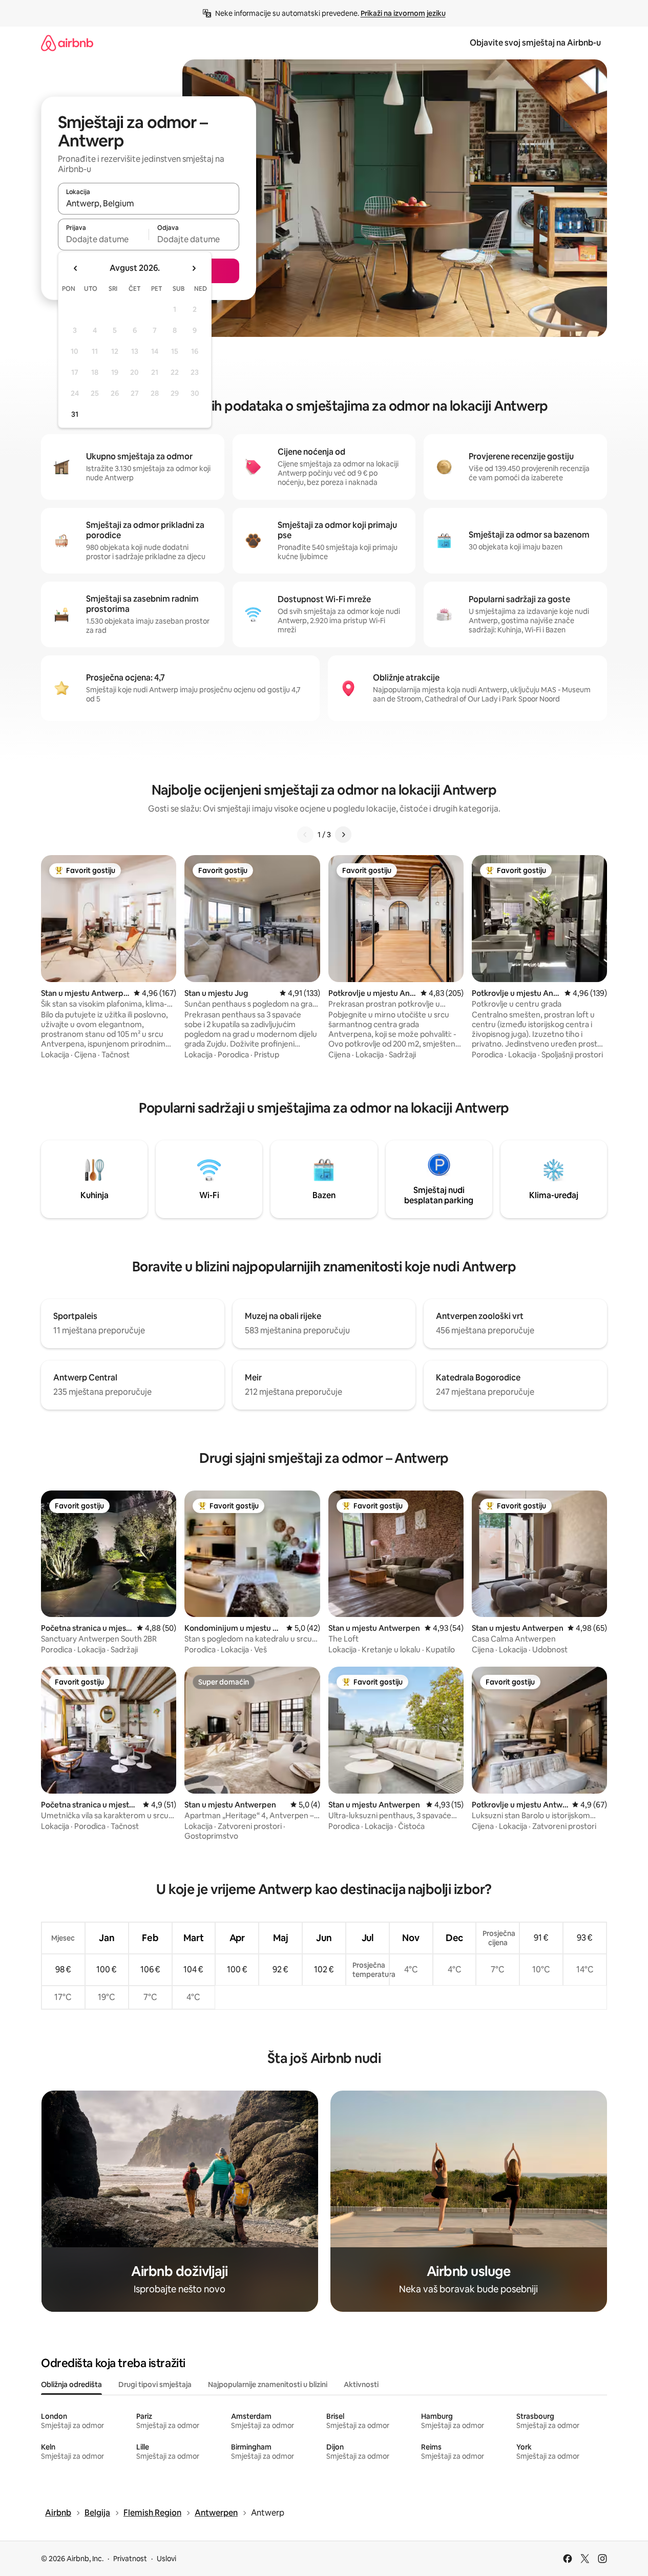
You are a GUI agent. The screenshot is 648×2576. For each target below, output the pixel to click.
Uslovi (166, 2559)
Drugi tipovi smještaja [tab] (155, 2385)
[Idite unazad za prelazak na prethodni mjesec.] (76, 268)
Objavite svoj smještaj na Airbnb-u (535, 43)
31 (75, 414)
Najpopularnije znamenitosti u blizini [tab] (268, 2385)
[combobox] (149, 203)
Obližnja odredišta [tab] (71, 2385)
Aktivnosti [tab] (361, 2385)
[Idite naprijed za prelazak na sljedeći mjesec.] (194, 268)
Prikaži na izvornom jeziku (403, 13)
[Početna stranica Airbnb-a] (67, 43)
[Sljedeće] (343, 835)
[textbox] (103, 239)
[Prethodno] (305, 835)
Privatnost (130, 2559)
